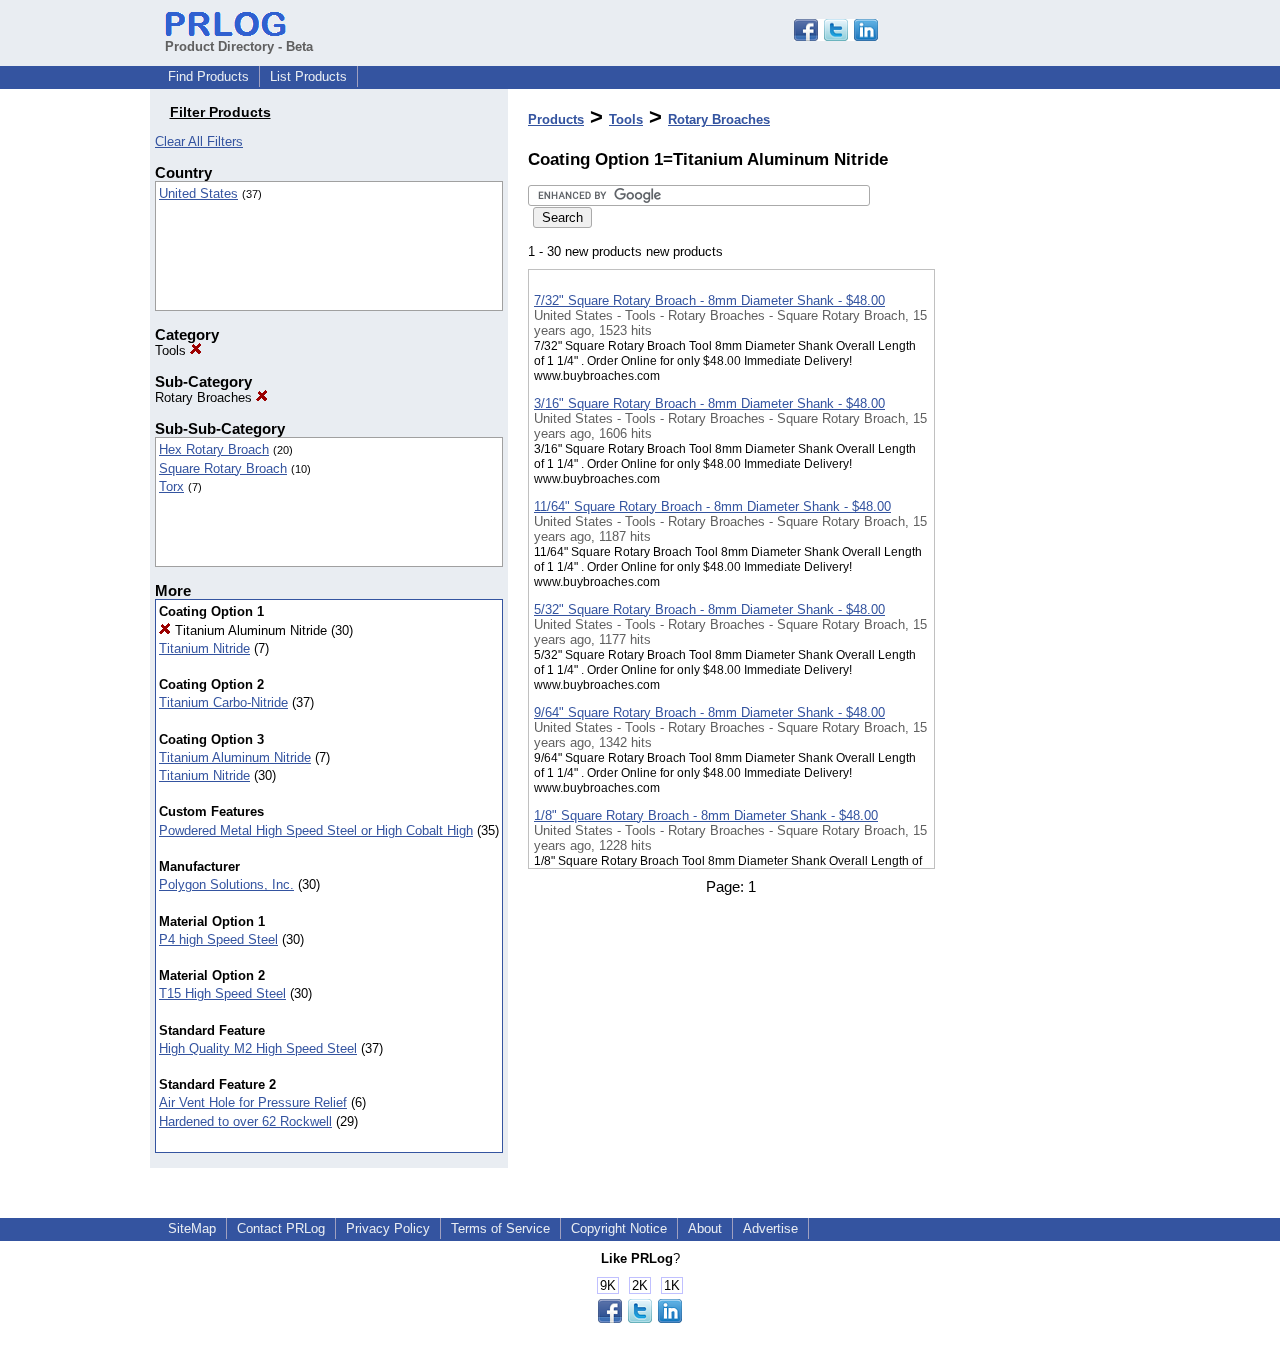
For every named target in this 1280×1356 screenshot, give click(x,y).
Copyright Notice (619, 1228)
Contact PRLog (281, 1228)
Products (556, 119)
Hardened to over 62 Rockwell (245, 1121)
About (705, 1228)
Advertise (770, 1228)
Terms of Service (500, 1228)
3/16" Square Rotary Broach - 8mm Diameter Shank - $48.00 (709, 403)
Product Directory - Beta (239, 46)
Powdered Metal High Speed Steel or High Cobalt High (316, 830)
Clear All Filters (199, 141)
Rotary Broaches (205, 397)
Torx (171, 486)
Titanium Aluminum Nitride (249, 630)
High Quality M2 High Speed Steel (258, 1048)
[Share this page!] (836, 36)
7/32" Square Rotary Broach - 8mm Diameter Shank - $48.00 (709, 300)
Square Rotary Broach (223, 468)
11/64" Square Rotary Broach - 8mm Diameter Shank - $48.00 (712, 506)
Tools (172, 350)
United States (198, 193)
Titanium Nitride (204, 648)
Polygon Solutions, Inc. (226, 884)
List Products (308, 76)
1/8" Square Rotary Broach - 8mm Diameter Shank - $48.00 (706, 815)
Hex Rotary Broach (214, 449)
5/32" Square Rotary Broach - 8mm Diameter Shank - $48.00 (709, 609)
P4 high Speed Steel (218, 939)
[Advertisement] (1035, 519)
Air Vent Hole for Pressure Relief (253, 1102)
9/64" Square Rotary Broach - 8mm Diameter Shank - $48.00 (709, 712)
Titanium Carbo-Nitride (223, 702)
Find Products (208, 76)
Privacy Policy (388, 1228)
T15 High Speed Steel (222, 993)
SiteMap (192, 1228)
